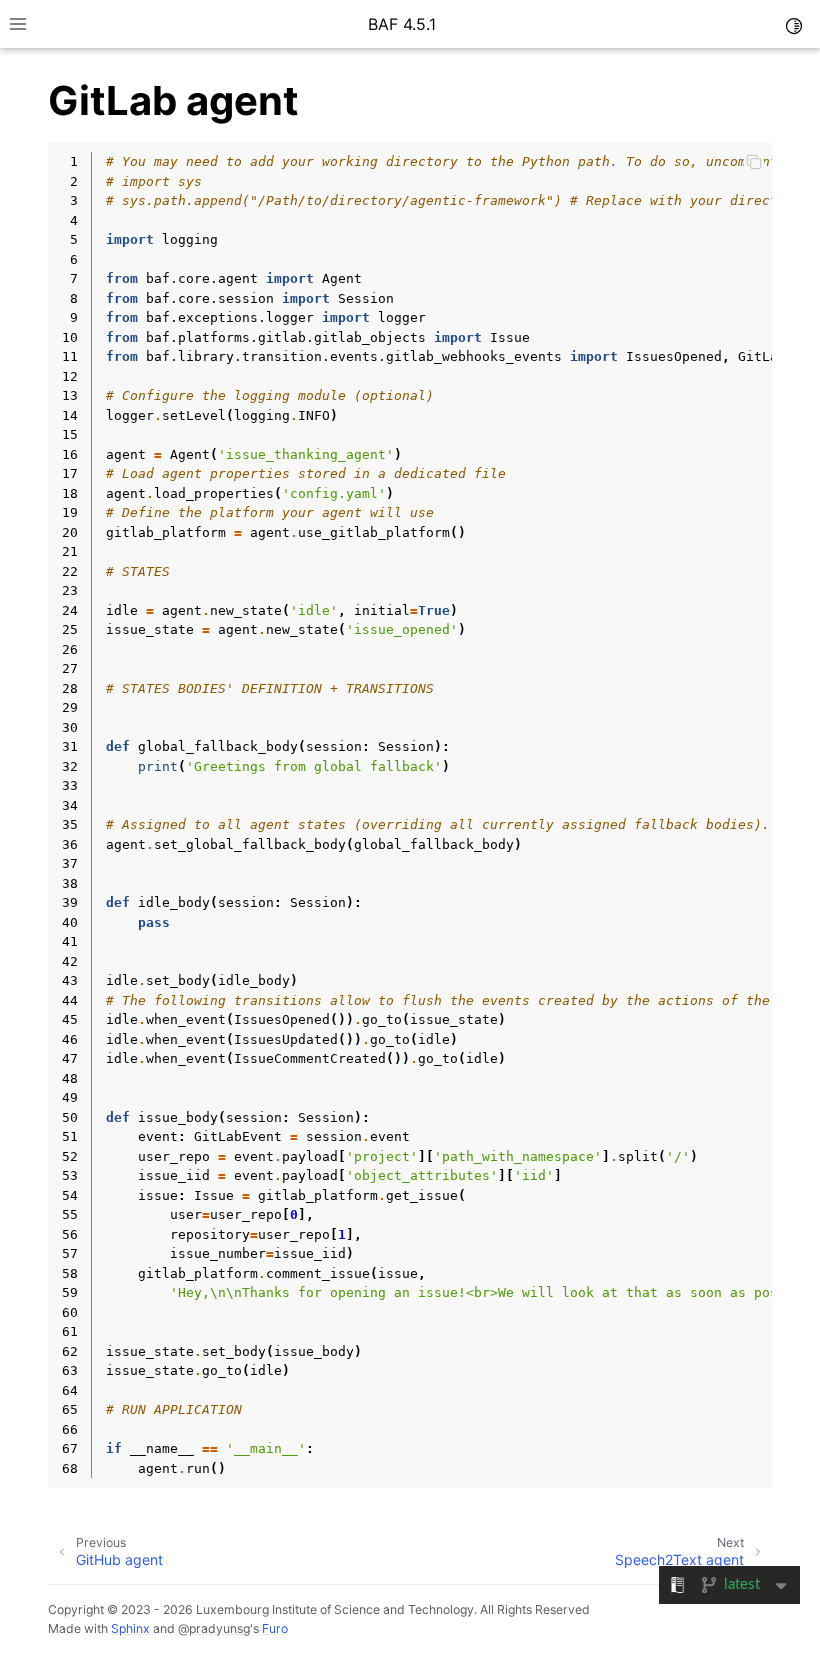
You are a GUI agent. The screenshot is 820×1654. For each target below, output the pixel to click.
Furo (275, 1628)
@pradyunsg (214, 1628)
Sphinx (130, 1628)
